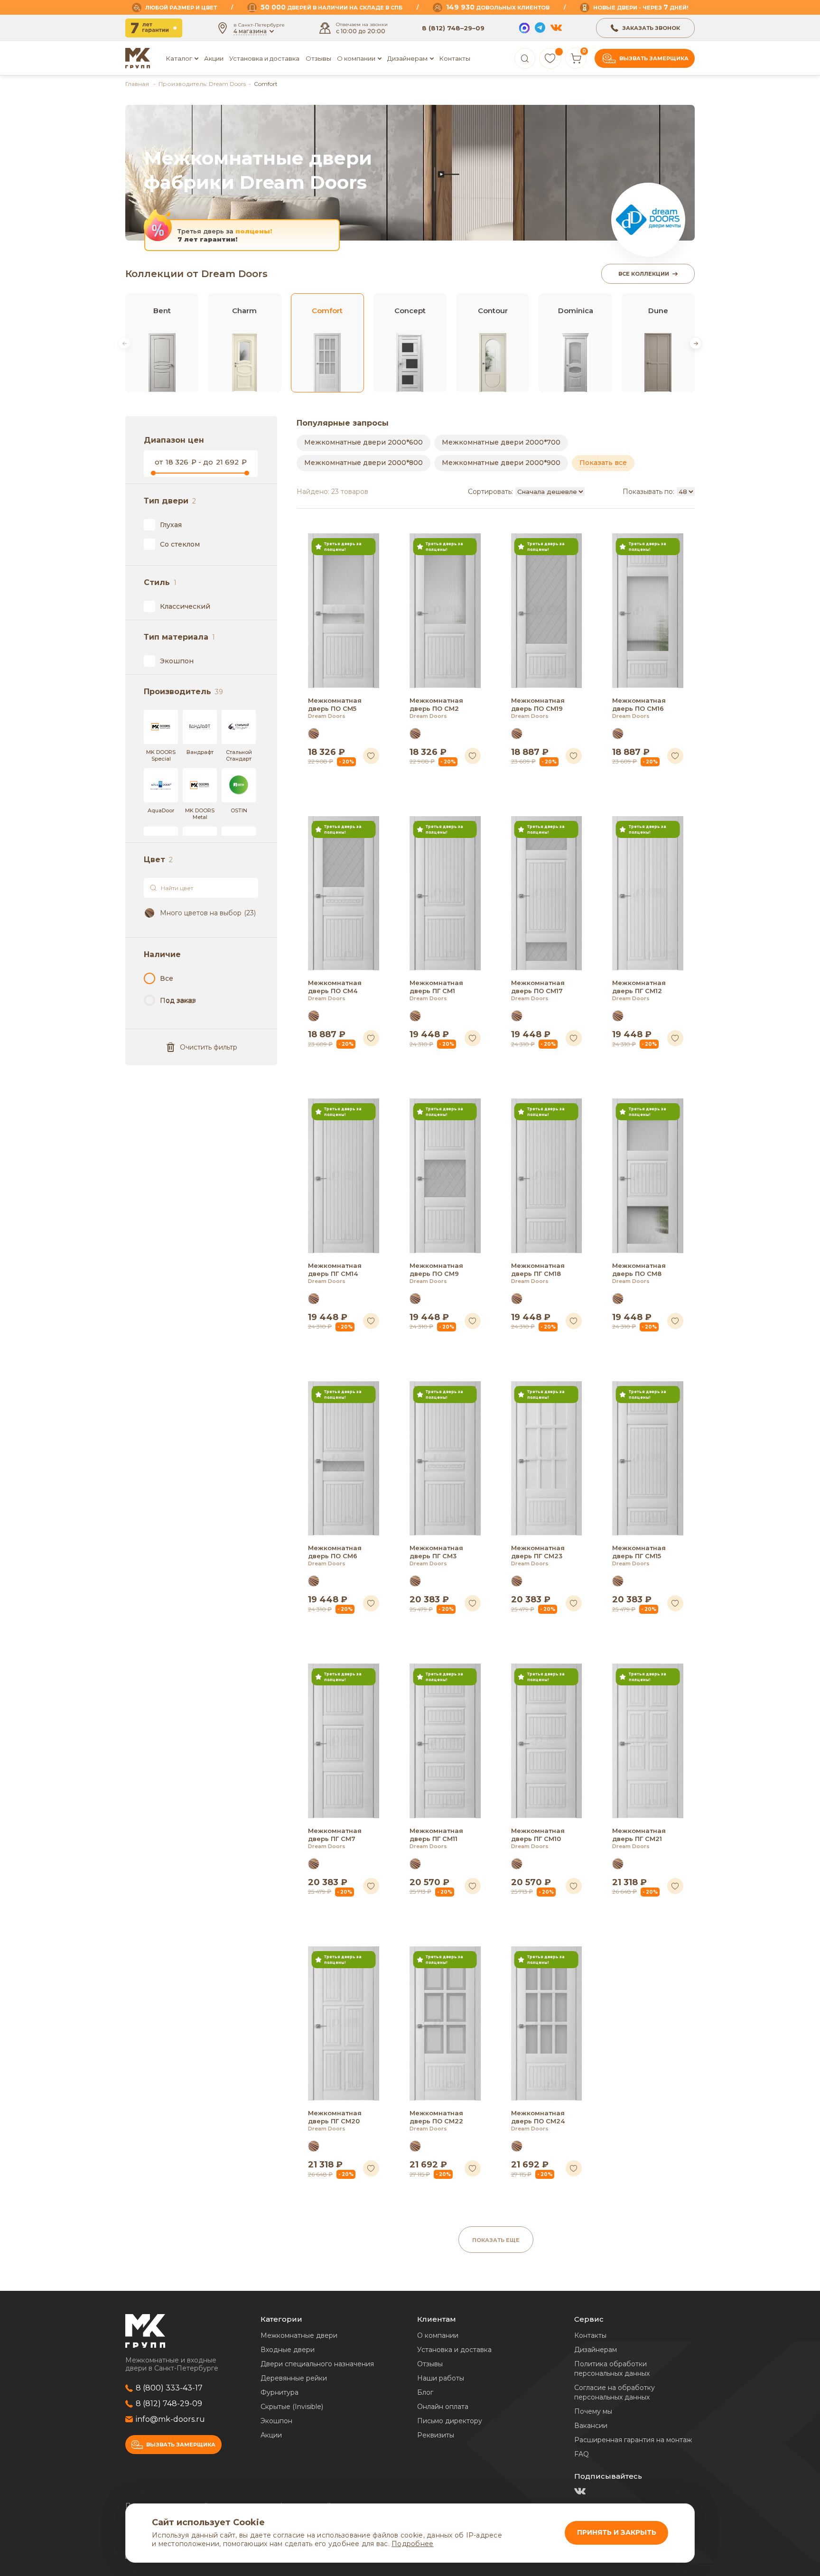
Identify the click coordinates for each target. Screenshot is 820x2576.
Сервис (589, 2319)
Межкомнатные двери (299, 2335)
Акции (214, 58)
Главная (138, 84)
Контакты (455, 58)
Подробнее (412, 2544)
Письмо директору (450, 2421)
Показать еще (496, 2240)
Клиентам (437, 2319)
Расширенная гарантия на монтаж (633, 2440)
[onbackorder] (170, 1000)
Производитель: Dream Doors (202, 84)
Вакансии (591, 2426)
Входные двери (288, 2350)
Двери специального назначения (317, 2364)
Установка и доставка (264, 58)
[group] (162, 343)
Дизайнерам (407, 58)
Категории (281, 2319)
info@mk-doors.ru (170, 2419)
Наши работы (441, 2378)
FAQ (582, 2454)
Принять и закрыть (617, 2532)
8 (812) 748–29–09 (453, 28)
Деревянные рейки (294, 2378)
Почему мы (593, 2411)
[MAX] (524, 28)
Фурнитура (280, 2392)
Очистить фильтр (209, 1047)
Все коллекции (644, 274)
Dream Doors (327, 716)
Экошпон (276, 2421)
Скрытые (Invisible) (292, 2407)
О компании (438, 2335)
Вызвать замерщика (654, 58)
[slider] (153, 473)
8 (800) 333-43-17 (169, 2388)
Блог (425, 2392)
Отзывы (318, 58)
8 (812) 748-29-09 (169, 2404)
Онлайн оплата (443, 2407)
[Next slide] (696, 343)
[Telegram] (540, 28)
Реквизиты (436, 2435)
